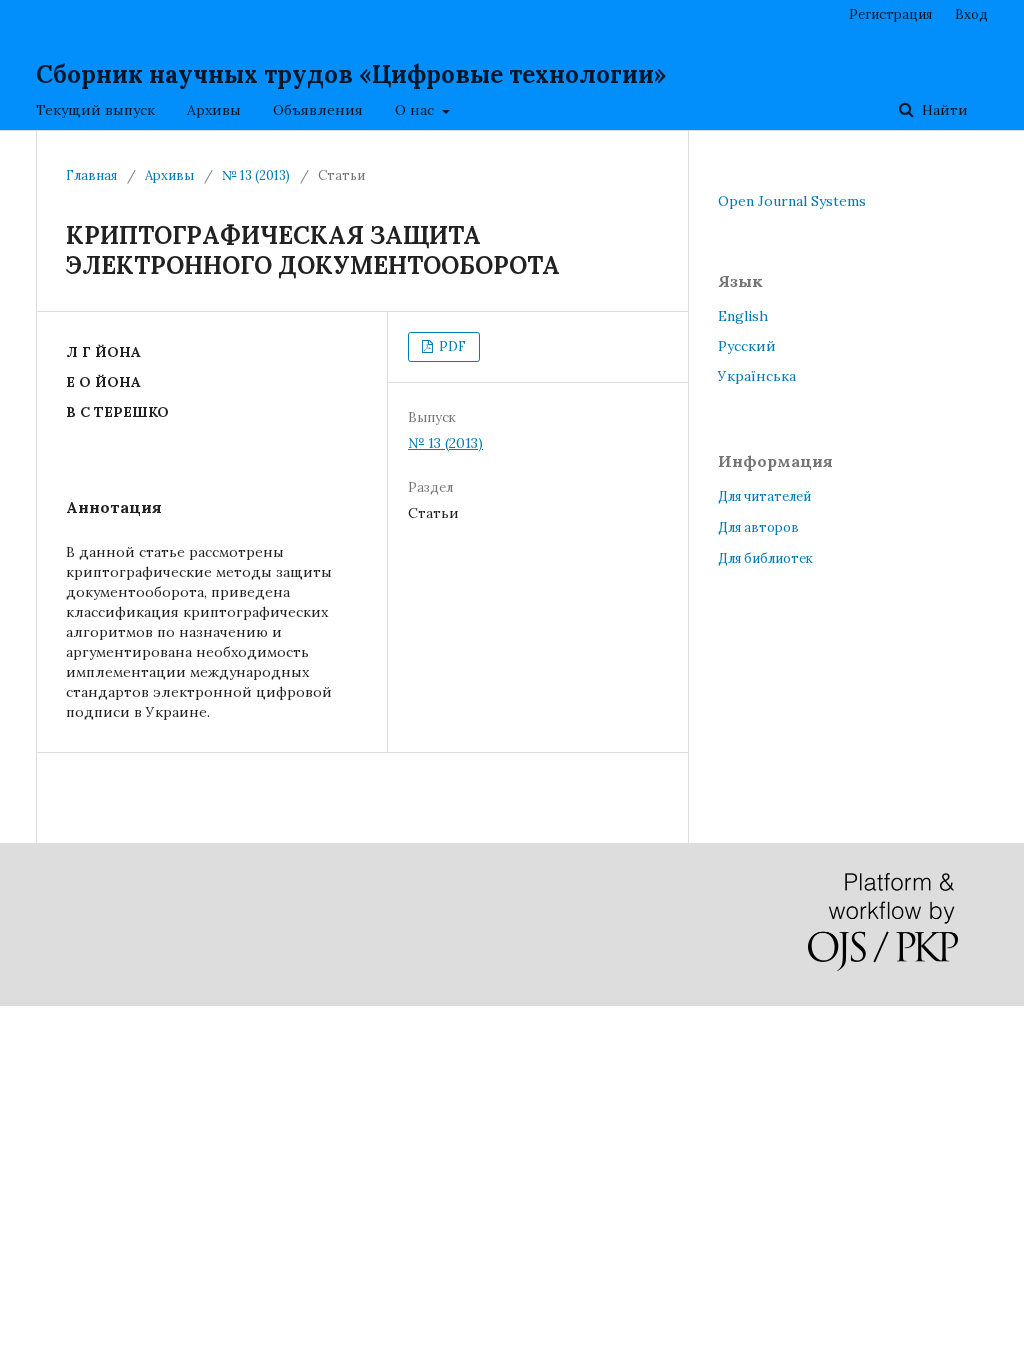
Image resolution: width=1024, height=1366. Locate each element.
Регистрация (890, 14)
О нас (416, 110)
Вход (971, 14)
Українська (757, 376)
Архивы (214, 110)
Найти (943, 110)
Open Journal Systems (792, 201)
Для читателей (764, 496)
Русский (747, 346)
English (743, 316)
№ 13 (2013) (256, 175)
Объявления (318, 110)
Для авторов (758, 527)
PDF (451, 346)
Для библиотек (765, 558)
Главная (91, 175)
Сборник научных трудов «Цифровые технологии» (351, 74)
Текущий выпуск (95, 110)
